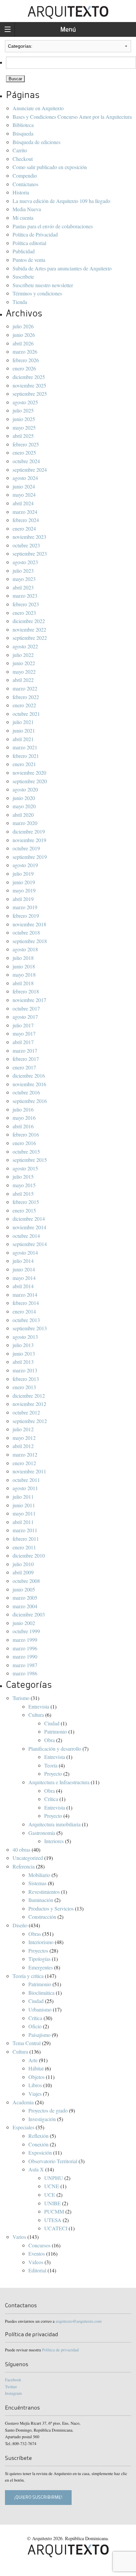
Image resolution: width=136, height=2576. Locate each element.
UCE (50, 2195)
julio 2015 (23, 1176)
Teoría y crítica (28, 1976)
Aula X (36, 2169)
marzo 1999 (25, 1640)
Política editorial (29, 243)
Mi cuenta (23, 218)
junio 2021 (24, 730)
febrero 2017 (26, 1059)
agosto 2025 (25, 402)
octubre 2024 (26, 461)
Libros (35, 2085)
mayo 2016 (24, 1118)
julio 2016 (23, 1109)
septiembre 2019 (30, 857)
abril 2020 (23, 815)
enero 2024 (24, 528)
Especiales (23, 2127)
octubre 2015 (26, 1151)
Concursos (39, 2245)
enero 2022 (24, 705)
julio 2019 (23, 874)
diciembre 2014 (29, 1219)
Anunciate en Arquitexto (38, 108)
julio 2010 (23, 1564)
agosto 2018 (25, 949)
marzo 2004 (25, 1606)
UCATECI (56, 2228)
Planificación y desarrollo (55, 1749)
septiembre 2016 (30, 1101)
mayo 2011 (24, 1513)
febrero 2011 (26, 1539)
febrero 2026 (26, 360)
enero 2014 (24, 1311)
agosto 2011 (25, 1488)
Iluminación (41, 1900)
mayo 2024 (24, 495)
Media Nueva (27, 209)
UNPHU (54, 2178)
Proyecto (53, 1774)
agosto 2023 (25, 562)
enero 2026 (24, 368)
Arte (33, 2060)
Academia (23, 2102)
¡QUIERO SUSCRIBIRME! (38, 2497)
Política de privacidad (60, 2350)
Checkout (23, 159)
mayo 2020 (24, 806)
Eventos (37, 2253)
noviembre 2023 (29, 537)
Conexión (38, 2144)
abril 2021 (23, 739)
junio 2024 (24, 486)
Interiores (54, 1841)
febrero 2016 (26, 1134)
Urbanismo (40, 2009)
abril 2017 (23, 1042)
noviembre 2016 (29, 1084)
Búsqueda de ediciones (36, 142)
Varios (19, 2237)
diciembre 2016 (29, 1075)
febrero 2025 (26, 444)
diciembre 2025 (29, 377)
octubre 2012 (26, 1412)
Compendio (25, 175)
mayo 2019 (24, 890)
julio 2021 (23, 722)
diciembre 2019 (29, 831)
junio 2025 (24, 419)
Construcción (42, 1917)
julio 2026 (23, 326)
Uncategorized (28, 1858)
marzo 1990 (25, 1656)
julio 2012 (23, 1429)
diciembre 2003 (29, 1614)
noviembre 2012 (29, 1404)
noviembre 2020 (29, 773)
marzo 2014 (25, 1295)
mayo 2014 (24, 1278)
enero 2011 (24, 1547)
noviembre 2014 (29, 1227)
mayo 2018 (24, 975)
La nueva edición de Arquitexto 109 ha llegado (61, 201)
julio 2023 (23, 571)
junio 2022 (24, 663)
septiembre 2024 (30, 470)
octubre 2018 (26, 932)
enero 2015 (24, 1210)
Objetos (36, 2077)
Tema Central (27, 2043)
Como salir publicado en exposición (50, 167)
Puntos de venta (29, 260)
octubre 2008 (26, 1581)
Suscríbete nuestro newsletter (43, 285)
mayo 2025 (24, 427)
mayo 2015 (24, 1185)
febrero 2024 (26, 520)
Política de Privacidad (35, 234)
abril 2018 (23, 983)
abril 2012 (23, 1446)
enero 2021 (24, 764)
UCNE (52, 2186)
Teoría (51, 1765)
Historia (21, 192)
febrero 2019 (26, 916)
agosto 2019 (25, 865)
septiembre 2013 (30, 1328)
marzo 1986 (25, 1673)
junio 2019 (24, 882)
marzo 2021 (25, 747)
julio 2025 (23, 410)
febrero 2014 (26, 1303)
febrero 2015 (26, 1202)
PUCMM (54, 2211)
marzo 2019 (25, 907)
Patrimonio (56, 1731)
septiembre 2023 (30, 553)
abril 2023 (23, 587)
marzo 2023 (25, 596)
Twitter (11, 2387)
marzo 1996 (25, 1648)
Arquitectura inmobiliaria (54, 1824)
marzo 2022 (25, 688)
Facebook (13, 2380)
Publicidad (24, 251)
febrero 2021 (26, 756)
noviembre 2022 (29, 629)
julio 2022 (23, 655)
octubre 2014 (26, 1236)
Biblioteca (23, 125)
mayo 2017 (24, 1033)
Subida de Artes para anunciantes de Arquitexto (62, 268)
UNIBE (52, 2203)
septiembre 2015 (30, 1160)
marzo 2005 (25, 1598)
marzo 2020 (25, 823)
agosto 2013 (25, 1337)
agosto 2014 (25, 1252)
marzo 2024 (25, 512)
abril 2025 (23, 436)
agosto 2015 (25, 1168)
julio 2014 (23, 1261)
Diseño (20, 1925)
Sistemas (37, 1883)
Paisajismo (39, 2035)
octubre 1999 (26, 1631)
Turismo (21, 1698)
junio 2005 (24, 1589)
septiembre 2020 (30, 781)
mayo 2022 (24, 672)
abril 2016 (23, 1126)
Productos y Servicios (51, 1908)
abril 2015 (23, 1194)
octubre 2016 (26, 1092)
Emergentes (41, 1967)
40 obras (21, 1850)
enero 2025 (24, 452)
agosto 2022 (25, 646)
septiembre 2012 (30, 1421)
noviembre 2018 (29, 924)
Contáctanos (25, 184)
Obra (50, 1740)
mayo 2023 (24, 579)
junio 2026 (24, 335)
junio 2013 (24, 1353)
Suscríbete (23, 276)
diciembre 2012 (29, 1396)
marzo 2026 (25, 351)
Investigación (42, 2119)
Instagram (13, 2393)
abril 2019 (23, 899)
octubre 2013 (26, 1320)
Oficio (35, 2026)
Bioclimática (41, 1993)
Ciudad (52, 1723)
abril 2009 (23, 1572)
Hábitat (36, 2068)
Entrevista (39, 1706)
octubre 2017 (26, 1008)
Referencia (24, 1866)
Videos (36, 2262)
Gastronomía (42, 1833)
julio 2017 (23, 1025)
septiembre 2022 (30, 638)
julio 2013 (23, 1345)
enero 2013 (24, 1387)
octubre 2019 (26, 848)
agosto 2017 (25, 1017)
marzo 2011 (25, 1530)
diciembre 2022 (29, 621)
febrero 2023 (26, 604)
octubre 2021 (26, 714)
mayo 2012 (24, 1438)
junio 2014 (24, 1269)
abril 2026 (23, 343)
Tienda (20, 302)
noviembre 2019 (29, 840)
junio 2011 (24, 1505)
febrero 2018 (26, 991)
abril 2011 (23, 1522)
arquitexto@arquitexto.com (79, 2321)
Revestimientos (44, 1892)
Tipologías (39, 1959)
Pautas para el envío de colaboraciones (53, 226)
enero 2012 (24, 1463)
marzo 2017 (25, 1050)
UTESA (53, 2220)
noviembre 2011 (29, 1471)
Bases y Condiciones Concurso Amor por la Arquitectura (72, 117)
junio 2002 (24, 1623)
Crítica (51, 1799)
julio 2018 (23, 958)
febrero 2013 (26, 1379)
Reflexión (38, 2136)
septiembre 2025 (30, 394)
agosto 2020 (25, 789)
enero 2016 (24, 1143)
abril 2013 (23, 1362)
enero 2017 (24, 1067)
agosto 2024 (25, 478)
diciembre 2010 (29, 1555)
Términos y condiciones (37, 293)
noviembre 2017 (29, 1000)
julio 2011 (23, 1497)
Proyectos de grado (48, 2110)
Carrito (20, 150)
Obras (35, 1934)
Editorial (37, 2270)
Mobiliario (39, 1875)
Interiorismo (41, 1942)
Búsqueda (23, 133)
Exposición (40, 2152)
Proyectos (38, 1951)
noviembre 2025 (29, 385)
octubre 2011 (26, 1480)
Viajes (35, 2094)
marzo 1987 (25, 1665)
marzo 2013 (25, 1370)
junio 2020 (24, 798)
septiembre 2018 (30, 941)
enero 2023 (24, 613)
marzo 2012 (25, 1454)
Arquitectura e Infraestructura (59, 1782)
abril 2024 (23, 503)
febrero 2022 (26, 697)
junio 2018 (24, 966)
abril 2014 (23, 1286)
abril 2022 (23, 680)
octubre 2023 (26, 545)
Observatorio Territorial (53, 2161)
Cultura (36, 1715)
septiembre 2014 (30, 1244)
